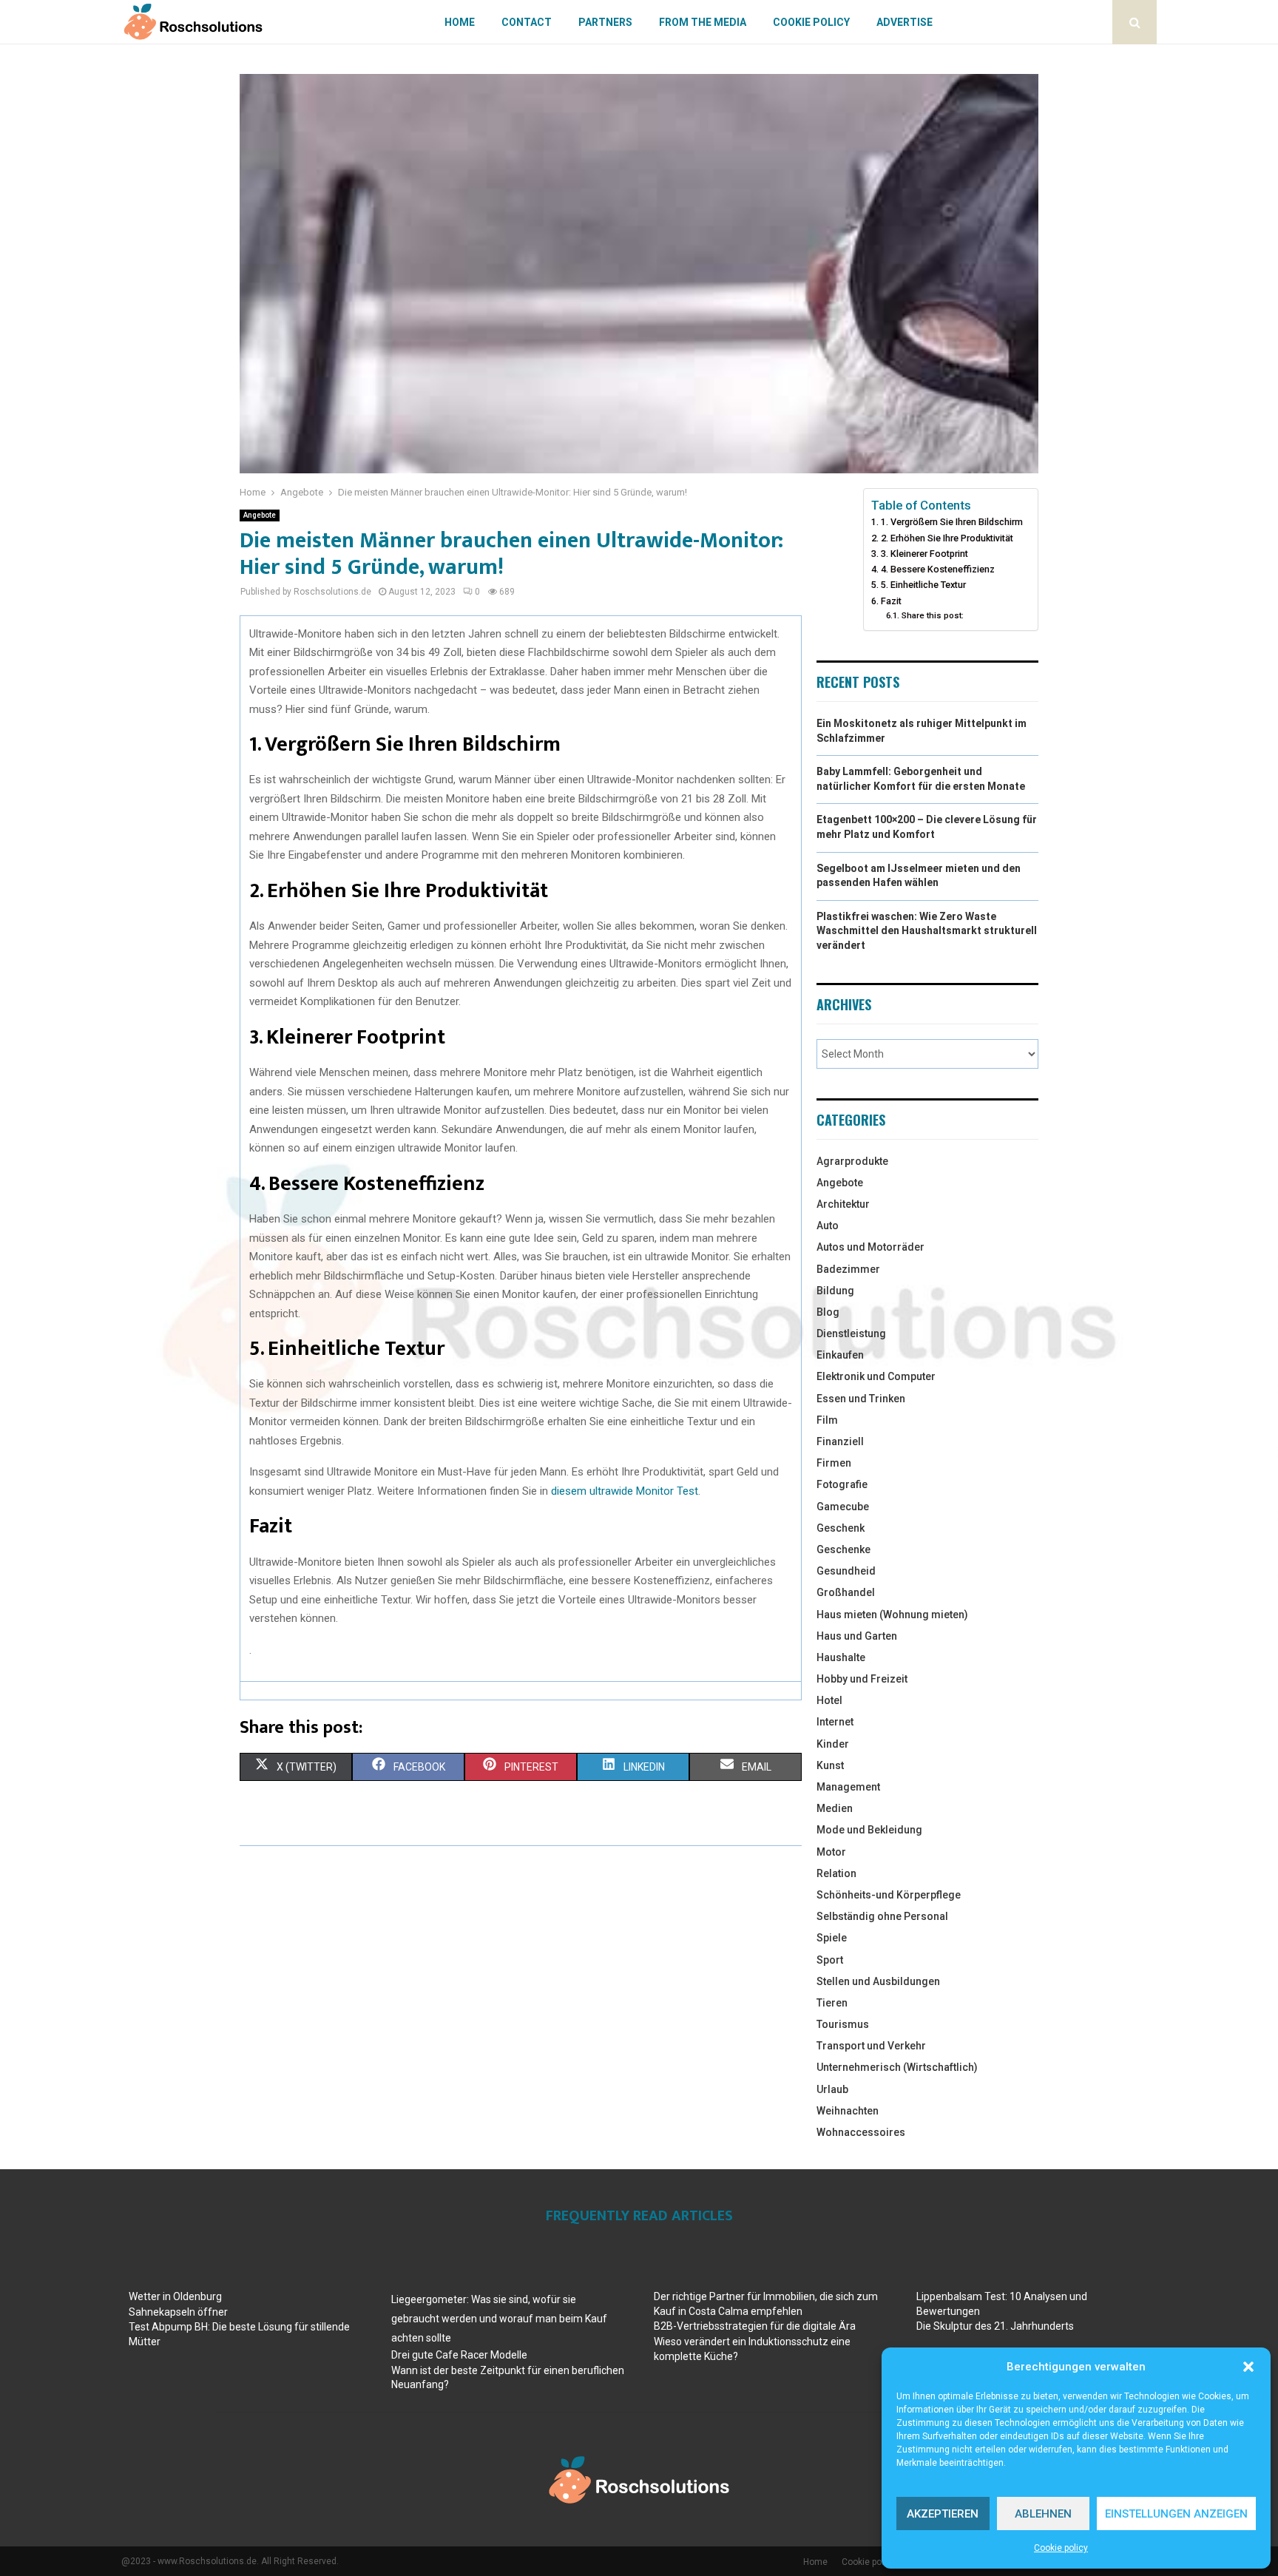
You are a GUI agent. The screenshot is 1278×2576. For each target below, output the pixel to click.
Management (848, 1787)
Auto (828, 1226)
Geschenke (843, 1549)
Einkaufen (840, 1355)
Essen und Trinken (861, 1399)
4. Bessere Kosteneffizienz (938, 569)
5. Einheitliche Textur (923, 585)
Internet (835, 1722)
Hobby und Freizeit (862, 1679)
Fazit (891, 601)
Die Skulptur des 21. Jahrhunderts (995, 2326)
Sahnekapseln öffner (178, 2312)
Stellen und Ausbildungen (878, 1981)
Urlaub (832, 2089)
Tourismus (843, 2024)
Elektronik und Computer (876, 1376)
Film (827, 1420)
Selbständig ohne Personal (882, 1916)
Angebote (260, 515)
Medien (835, 1808)
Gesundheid (846, 1571)
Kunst (830, 1765)
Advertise (905, 22)
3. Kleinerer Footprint (924, 554)
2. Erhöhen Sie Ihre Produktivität (947, 538)
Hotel (829, 1700)
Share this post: (932, 615)
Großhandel (846, 1592)
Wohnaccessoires (861, 2132)
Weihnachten (848, 2111)
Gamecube (843, 1507)
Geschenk (841, 1528)
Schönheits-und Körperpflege (889, 1895)
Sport (830, 1960)
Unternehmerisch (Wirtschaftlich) (897, 2067)
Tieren (832, 2003)
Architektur (843, 1204)
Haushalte (841, 1657)
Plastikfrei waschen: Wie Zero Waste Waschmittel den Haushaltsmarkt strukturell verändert (927, 931)
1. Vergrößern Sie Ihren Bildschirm (952, 522)
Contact (527, 22)
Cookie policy (1061, 2548)
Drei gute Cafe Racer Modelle (459, 2355)
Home (460, 22)
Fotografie (842, 1484)
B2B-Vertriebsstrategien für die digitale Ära (755, 2326)
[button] (1248, 2367)
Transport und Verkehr (871, 2046)
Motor (831, 1852)
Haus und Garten (857, 1636)
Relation (836, 1873)
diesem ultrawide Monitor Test (625, 1491)
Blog (828, 1312)
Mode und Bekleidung (869, 1830)
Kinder (833, 1744)
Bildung (835, 1291)
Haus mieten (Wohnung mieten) (892, 1615)
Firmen (834, 1463)
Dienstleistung (851, 1333)
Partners (605, 22)
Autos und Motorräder (870, 1247)
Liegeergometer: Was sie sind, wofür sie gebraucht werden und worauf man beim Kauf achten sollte (499, 2319)
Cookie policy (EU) (878, 2562)
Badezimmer (848, 1269)
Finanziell (840, 1441)
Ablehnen (1043, 2514)
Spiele (832, 1938)
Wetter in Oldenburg (175, 2296)
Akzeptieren (943, 2514)
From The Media (703, 22)
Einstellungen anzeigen (1176, 2514)
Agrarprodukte (852, 1161)
